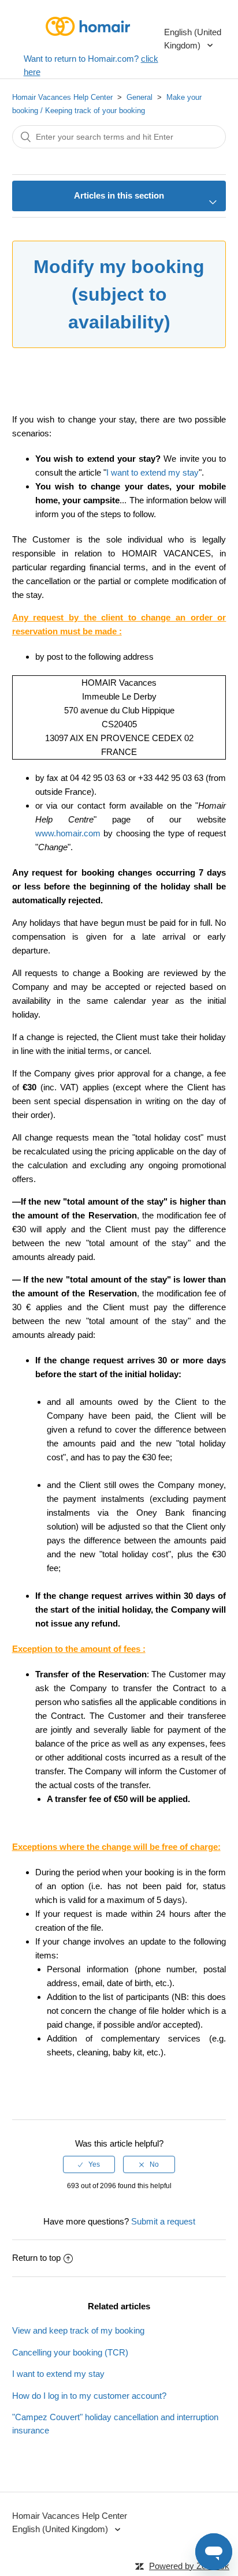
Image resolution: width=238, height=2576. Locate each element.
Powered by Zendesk (189, 2566)
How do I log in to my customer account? (89, 2396)
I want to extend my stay (153, 472)
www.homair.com (68, 833)
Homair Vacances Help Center (62, 97)
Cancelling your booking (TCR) (70, 2352)
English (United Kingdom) (193, 39)
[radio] (89, 2164)
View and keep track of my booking (78, 2330)
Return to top (36, 2258)
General (140, 97)
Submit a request (163, 2221)
